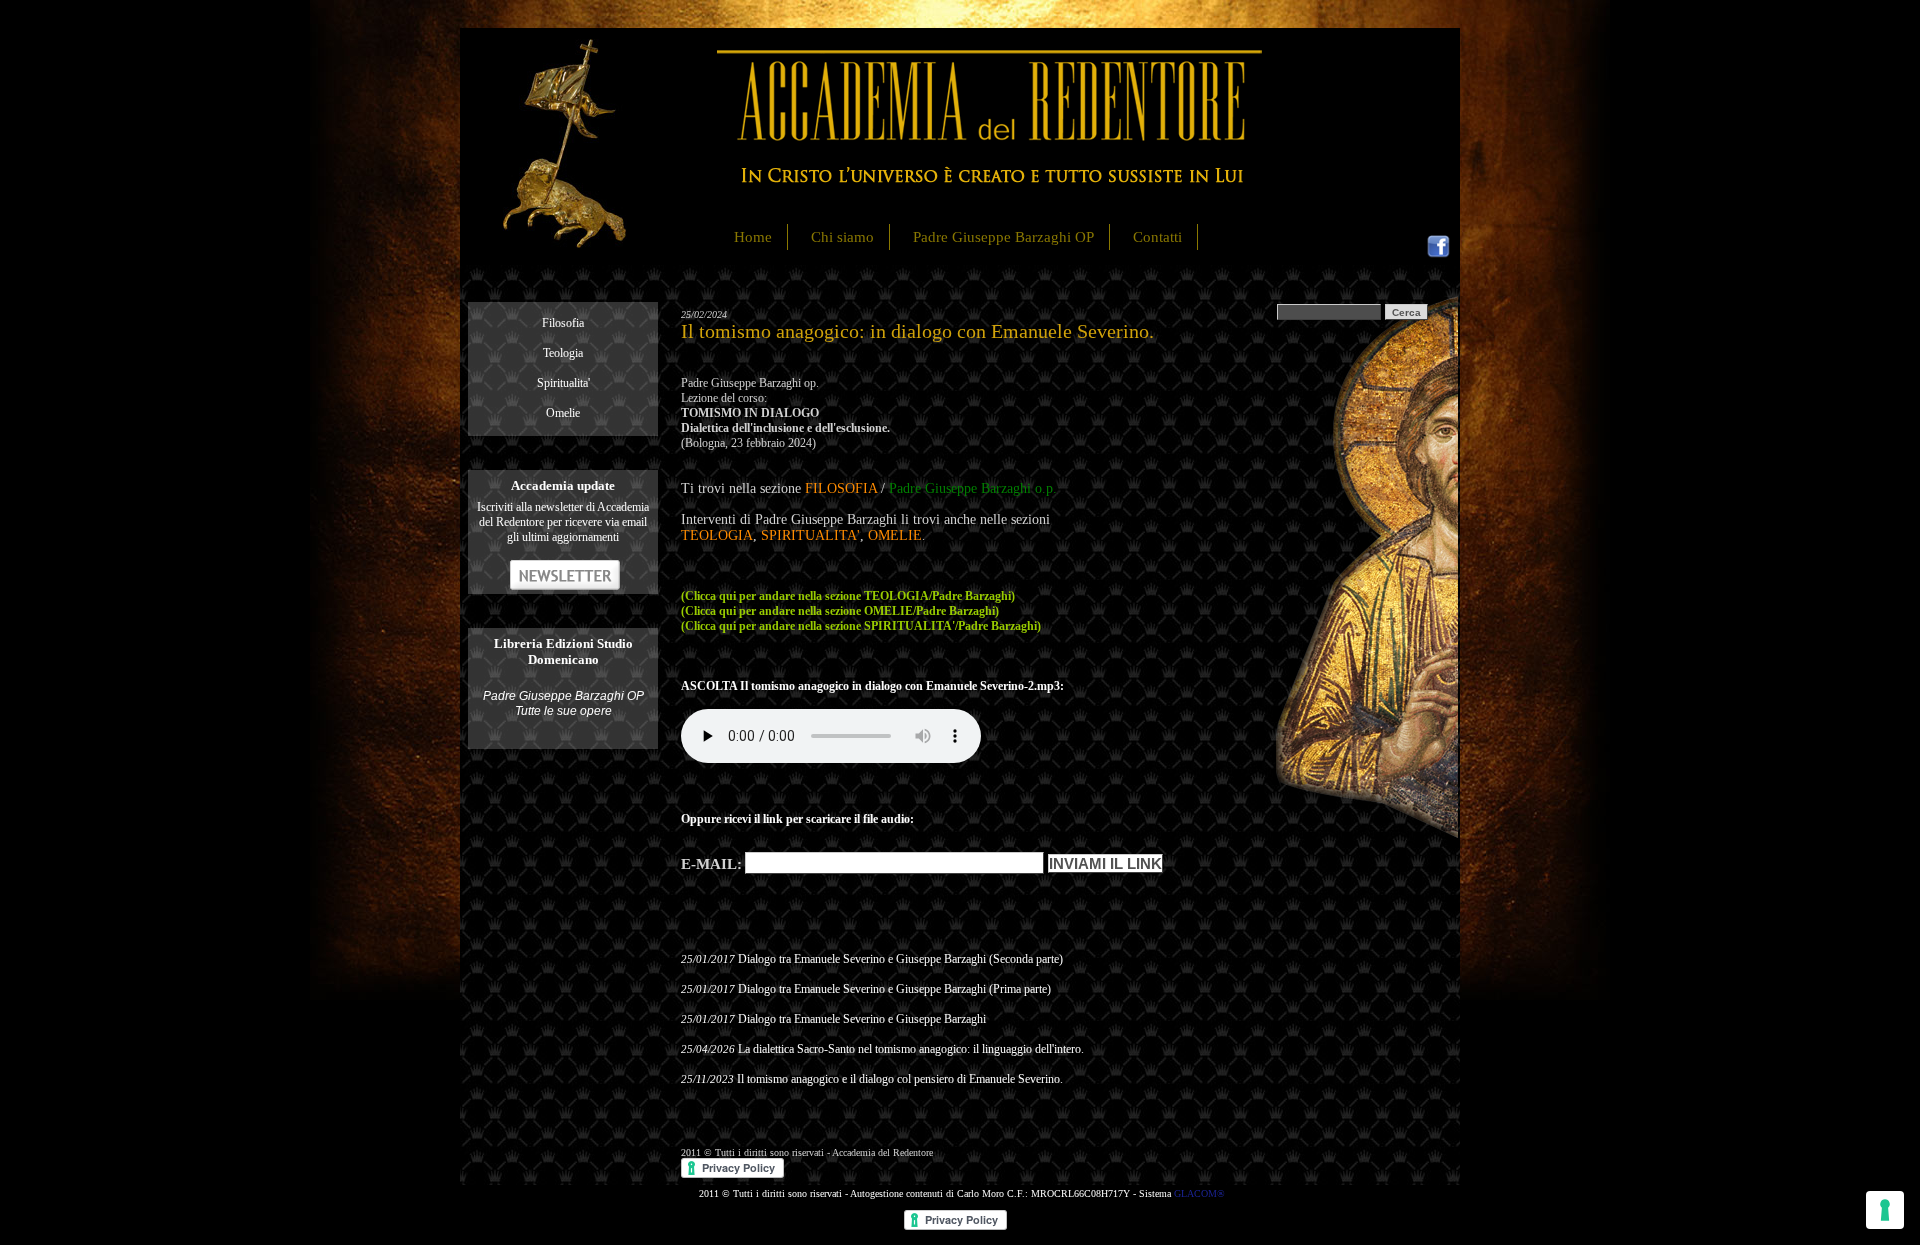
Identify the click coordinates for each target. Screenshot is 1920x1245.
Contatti (1157, 237)
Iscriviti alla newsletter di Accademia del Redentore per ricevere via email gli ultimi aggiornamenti (563, 522)
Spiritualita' (563, 383)
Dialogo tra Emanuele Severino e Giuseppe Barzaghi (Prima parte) (894, 989)
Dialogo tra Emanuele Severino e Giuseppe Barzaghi (862, 1019)
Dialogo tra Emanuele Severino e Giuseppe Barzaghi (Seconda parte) (900, 959)
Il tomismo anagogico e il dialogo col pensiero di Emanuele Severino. (900, 1079)
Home (753, 237)
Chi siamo (842, 237)
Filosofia (563, 323)
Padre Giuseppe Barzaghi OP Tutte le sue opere (563, 703)
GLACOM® (1199, 1193)
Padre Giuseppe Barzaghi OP (1003, 237)
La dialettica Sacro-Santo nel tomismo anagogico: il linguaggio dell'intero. (911, 1049)
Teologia (563, 353)
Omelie (563, 413)
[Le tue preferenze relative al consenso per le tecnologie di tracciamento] (1885, 1210)
